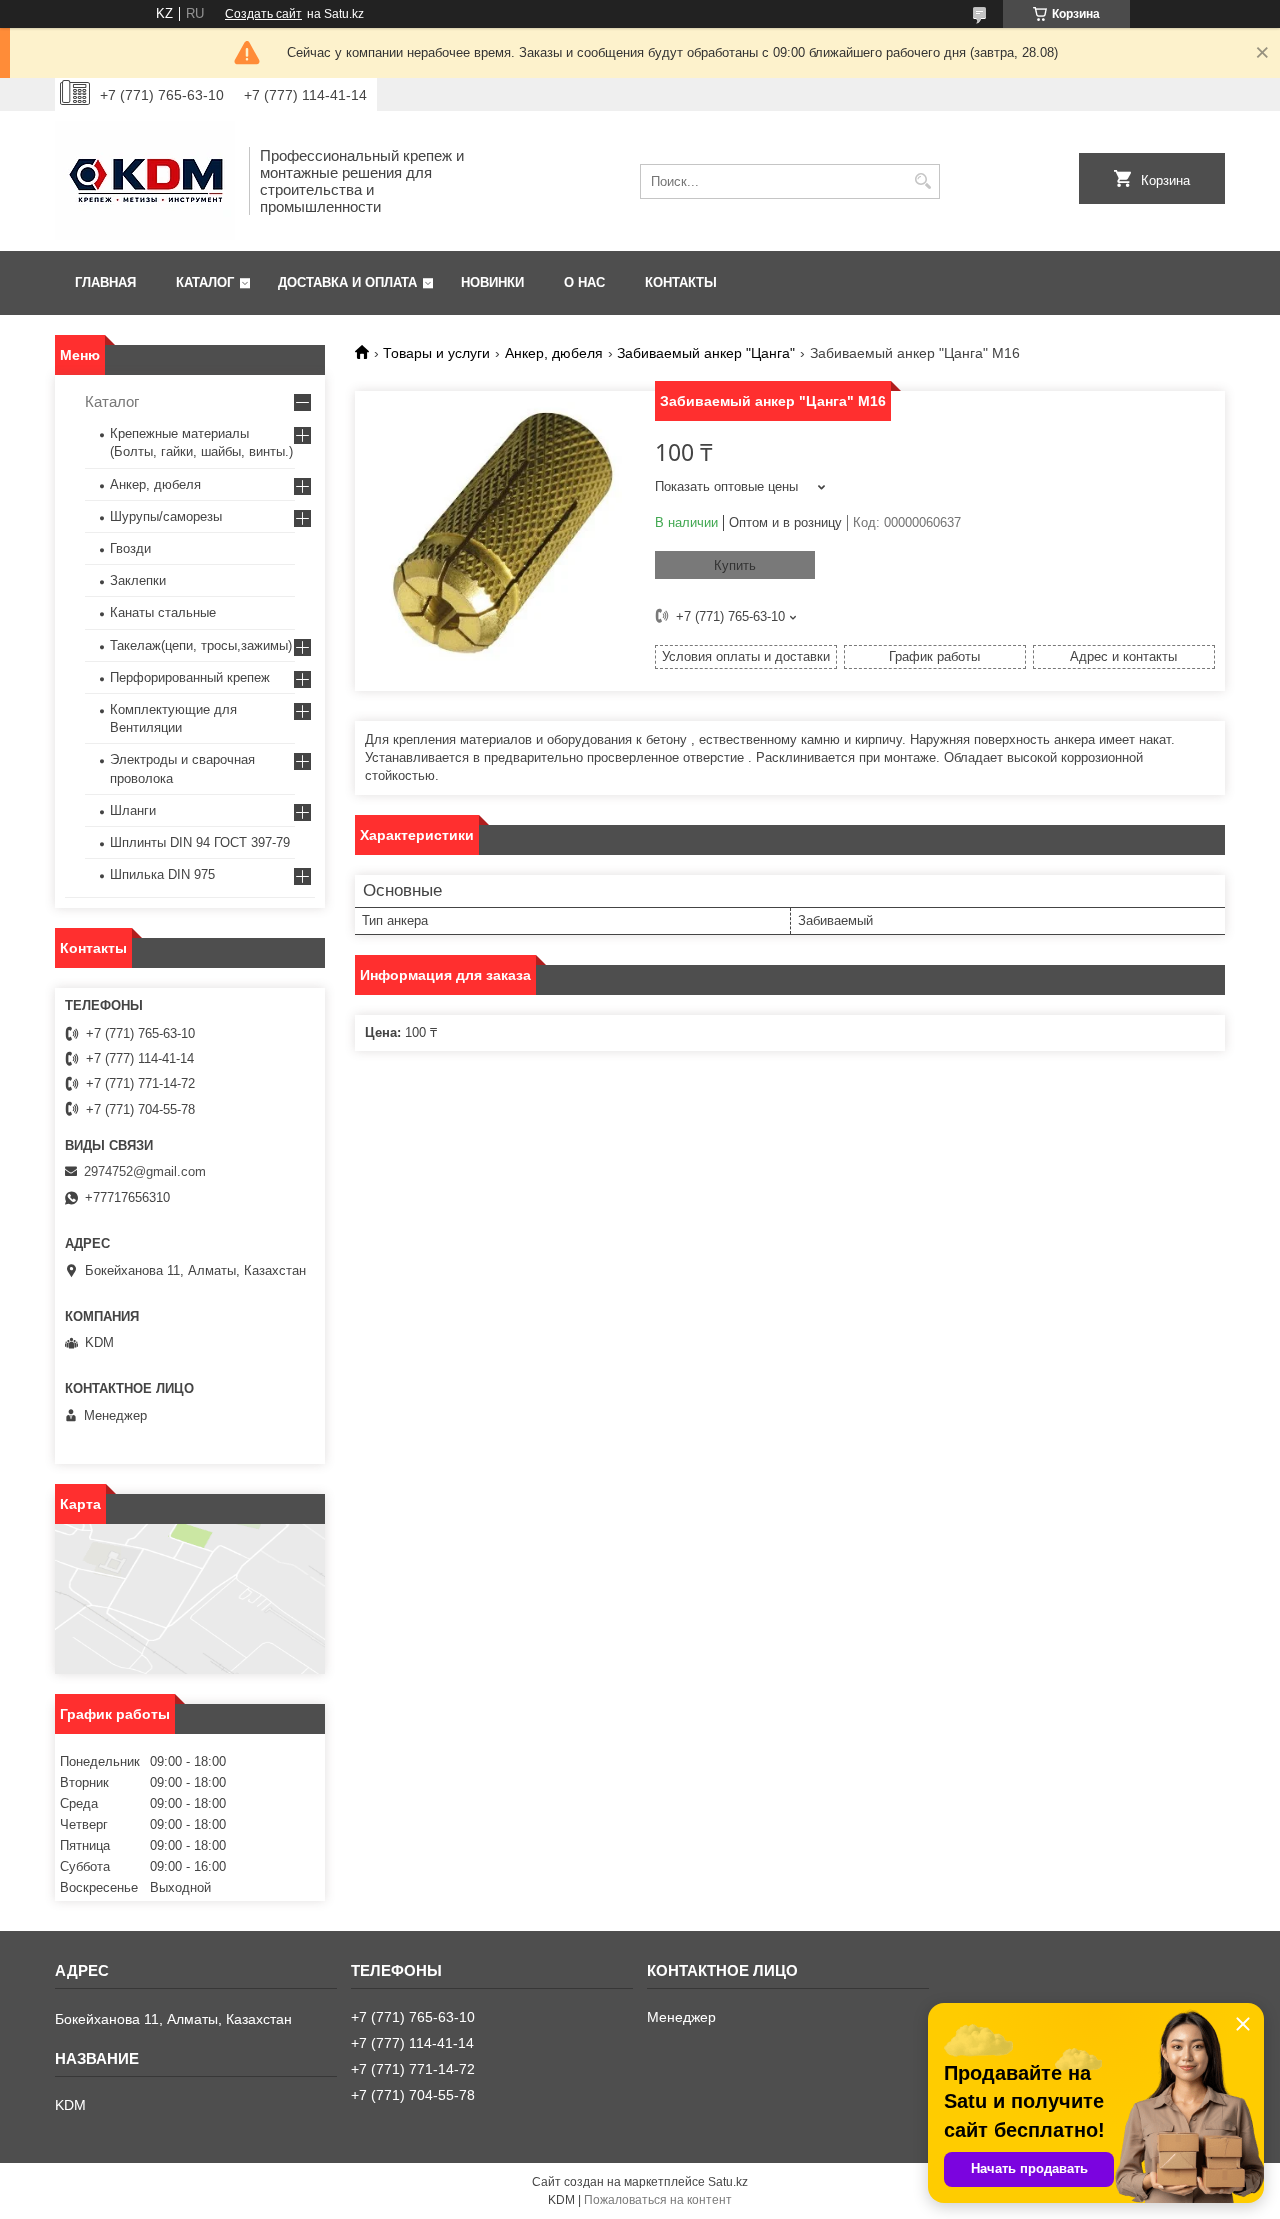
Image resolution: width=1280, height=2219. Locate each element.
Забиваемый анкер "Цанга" (706, 353)
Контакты (681, 282)
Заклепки (138, 580)
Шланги (133, 810)
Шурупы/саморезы (166, 516)
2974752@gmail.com (145, 1171)
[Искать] (922, 181)
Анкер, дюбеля (554, 353)
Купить (735, 565)
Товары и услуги (436, 353)
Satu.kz (728, 2182)
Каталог (205, 282)
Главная (105, 282)
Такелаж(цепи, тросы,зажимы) (201, 645)
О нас (584, 282)
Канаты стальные (163, 612)
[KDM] (145, 181)
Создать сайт (263, 14)
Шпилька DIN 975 (162, 874)
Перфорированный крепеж (190, 677)
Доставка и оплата (347, 282)
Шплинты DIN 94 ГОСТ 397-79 (200, 842)
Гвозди (130, 548)
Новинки (492, 282)
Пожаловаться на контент (658, 2200)
